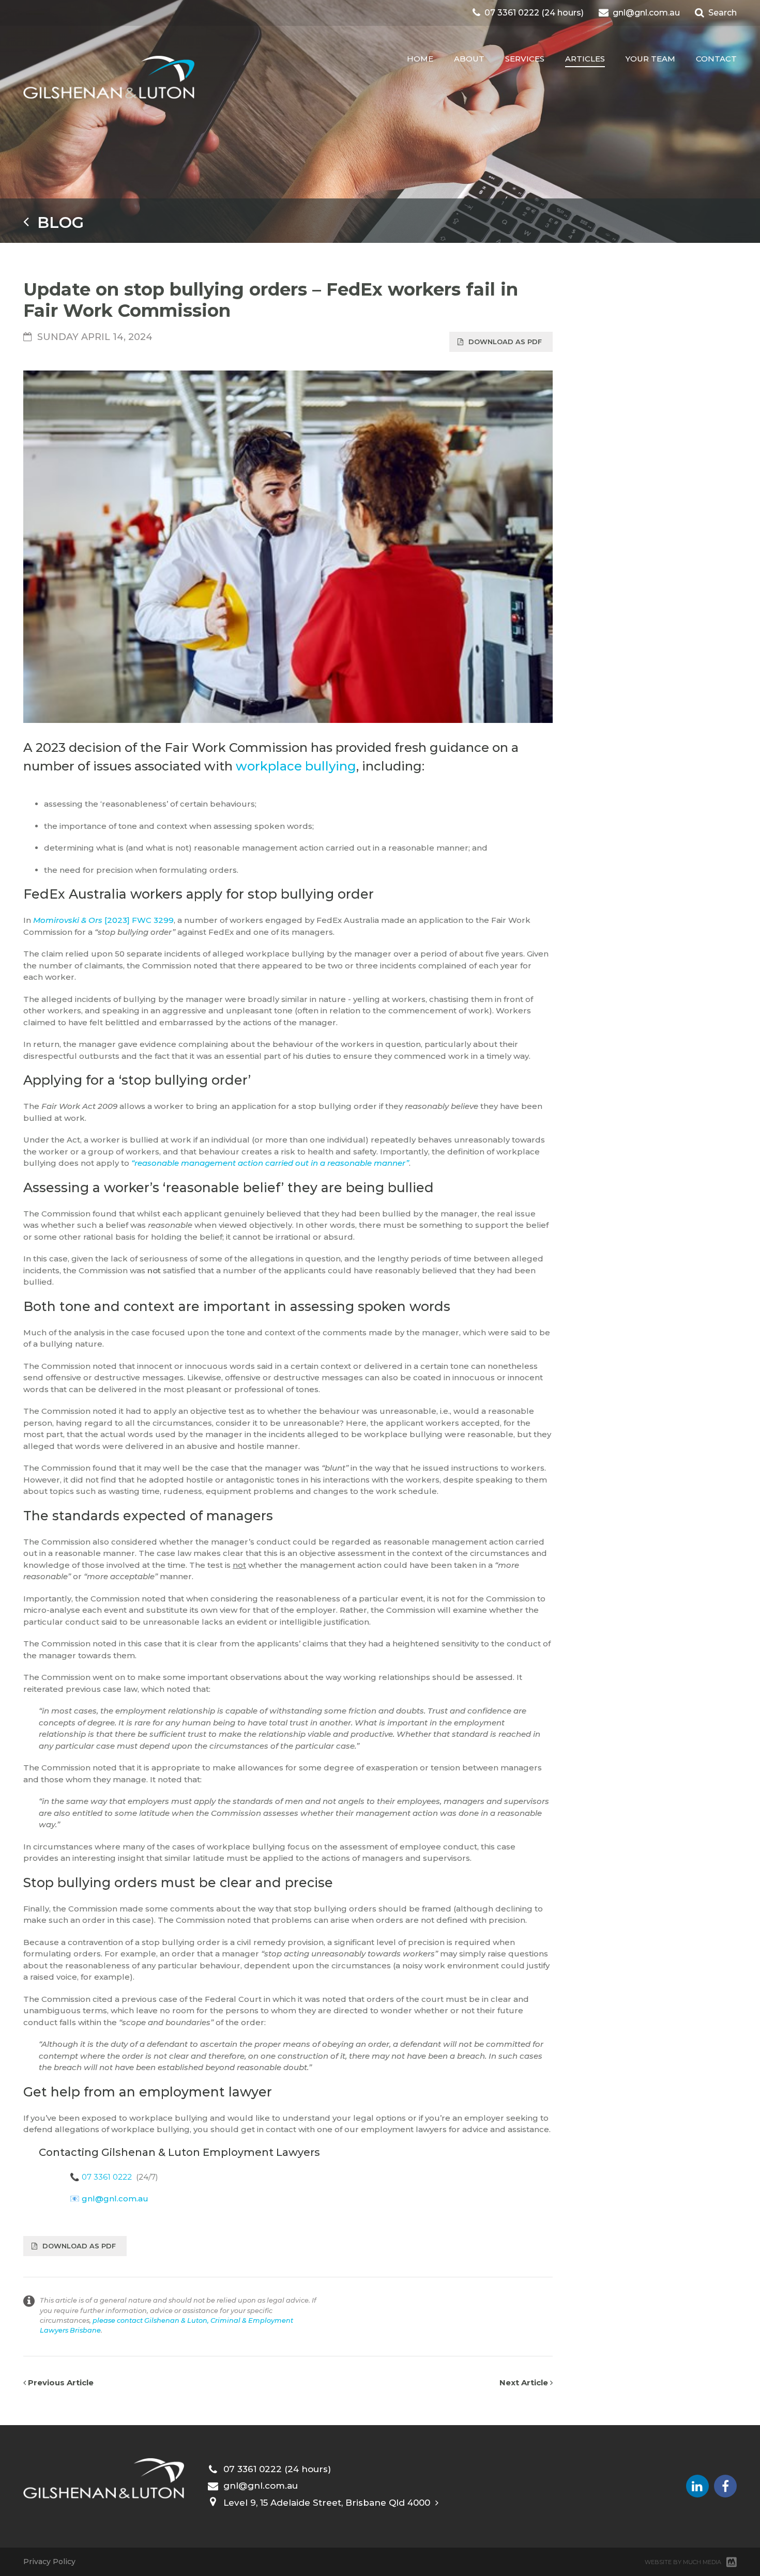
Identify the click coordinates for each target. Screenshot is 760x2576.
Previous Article (60, 2382)
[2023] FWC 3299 (103, 920)
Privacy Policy (49, 2562)
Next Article (525, 2382)
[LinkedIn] (697, 2486)
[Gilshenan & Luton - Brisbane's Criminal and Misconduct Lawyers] (109, 78)
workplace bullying (296, 766)
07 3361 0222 (107, 2177)
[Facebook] (725, 2486)
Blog (56, 222)
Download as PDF (505, 342)
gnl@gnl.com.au (115, 2199)
